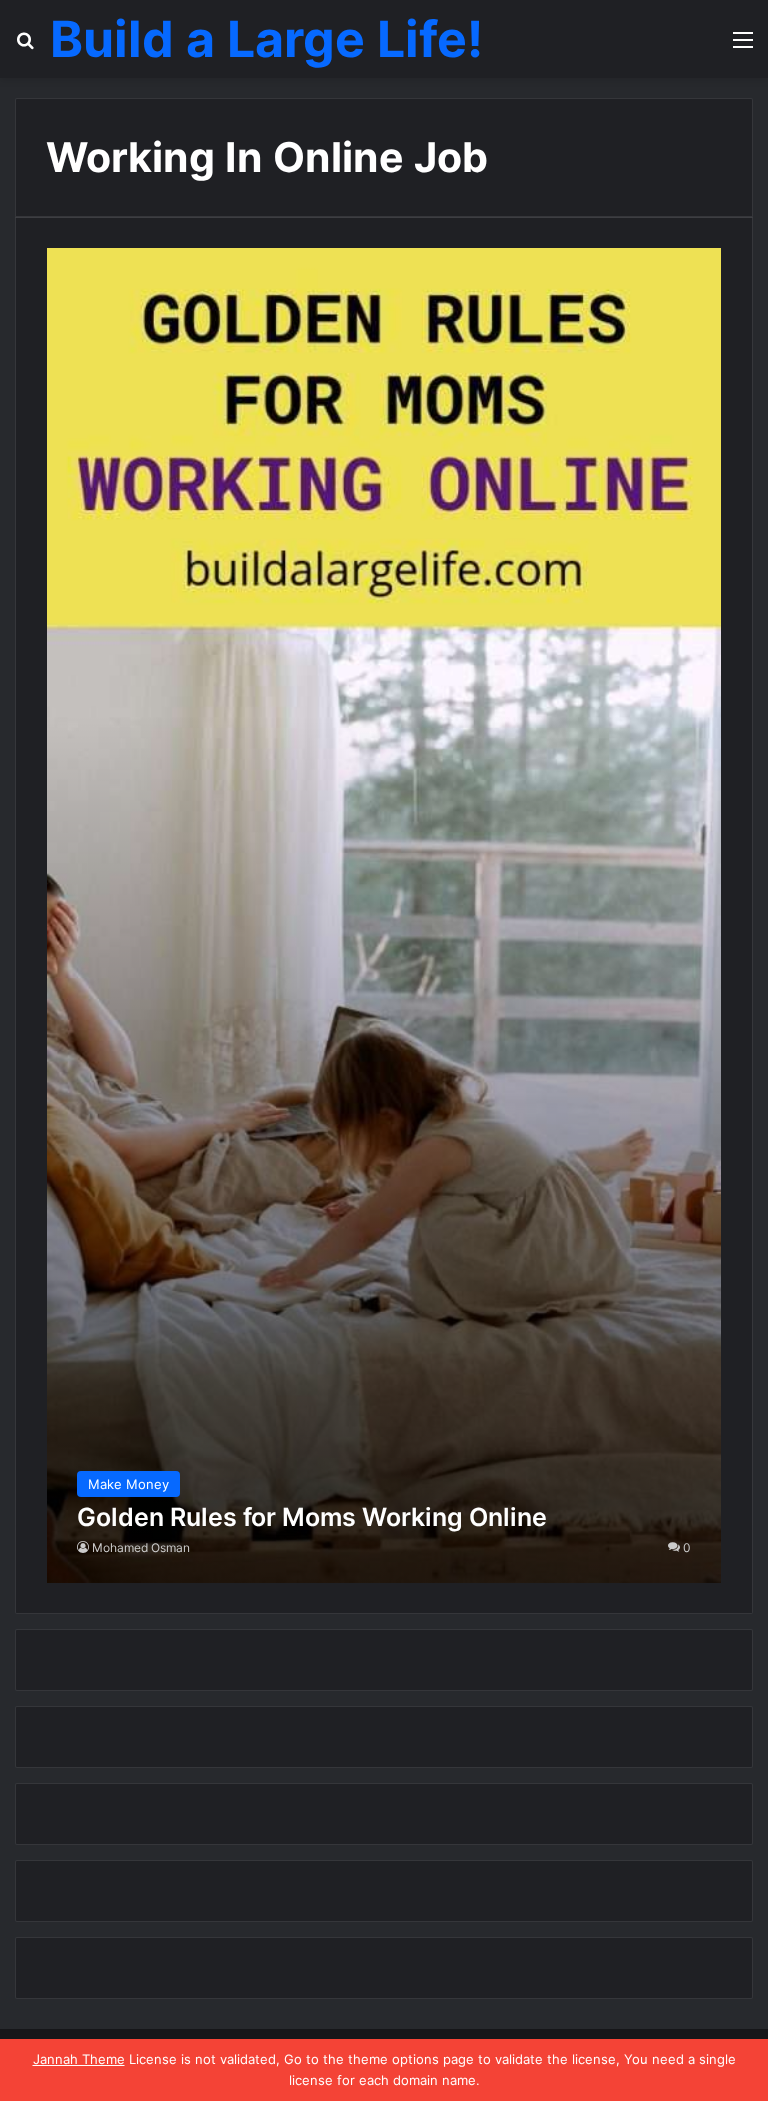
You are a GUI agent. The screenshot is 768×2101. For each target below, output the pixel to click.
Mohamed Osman (141, 1547)
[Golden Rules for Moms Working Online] (384, 915)
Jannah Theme (79, 2059)
